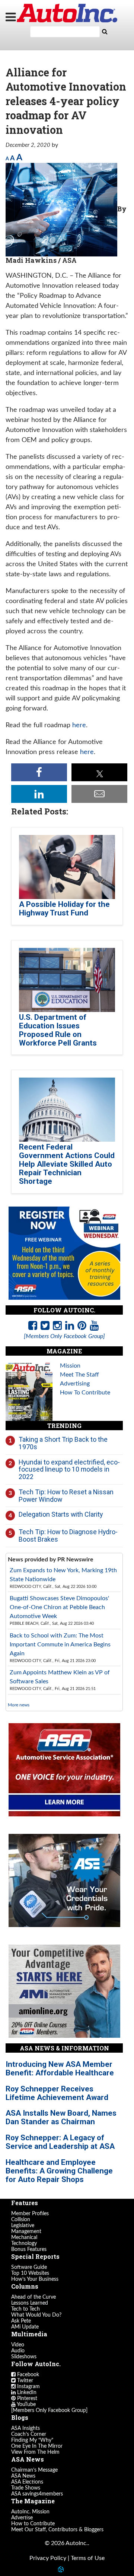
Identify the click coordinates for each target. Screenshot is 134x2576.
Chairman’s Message (34, 2470)
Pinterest (26, 2399)
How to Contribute (33, 2524)
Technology (24, 2244)
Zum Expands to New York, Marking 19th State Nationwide (63, 1575)
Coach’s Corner (29, 2434)
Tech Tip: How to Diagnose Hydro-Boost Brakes (68, 1535)
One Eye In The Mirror (37, 2446)
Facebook (27, 2375)
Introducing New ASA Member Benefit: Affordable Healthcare (60, 2069)
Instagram (28, 2387)
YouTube (26, 2405)
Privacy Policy (48, 2558)
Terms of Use (88, 2558)
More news (19, 1705)
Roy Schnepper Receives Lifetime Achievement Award (57, 2093)
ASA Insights (25, 2428)
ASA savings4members (37, 2494)
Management (26, 2232)
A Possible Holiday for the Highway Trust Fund (64, 909)
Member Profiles (30, 2214)
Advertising (75, 1384)
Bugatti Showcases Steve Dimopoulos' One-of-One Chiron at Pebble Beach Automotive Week (59, 1607)
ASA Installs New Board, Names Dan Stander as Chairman (61, 2117)
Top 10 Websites (30, 2273)
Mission (70, 1366)
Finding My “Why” (32, 2440)
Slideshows (24, 2357)
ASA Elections (27, 2482)
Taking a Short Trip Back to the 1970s (63, 1443)
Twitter (24, 2381)
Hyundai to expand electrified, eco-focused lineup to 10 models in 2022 (69, 1469)
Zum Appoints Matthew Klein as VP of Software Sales (60, 1677)
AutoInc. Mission (30, 2512)
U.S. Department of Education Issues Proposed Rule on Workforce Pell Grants (58, 1030)
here (79, 725)
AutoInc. (67, 13)
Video (18, 2345)
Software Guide (29, 2267)
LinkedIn (26, 2393)
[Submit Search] (105, 32)
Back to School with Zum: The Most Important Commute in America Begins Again (60, 1645)
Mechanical (24, 2238)
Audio (18, 2351)
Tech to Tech (25, 2309)
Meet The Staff (79, 1375)
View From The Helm (35, 2452)
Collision (21, 2220)
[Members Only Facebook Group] (49, 2411)
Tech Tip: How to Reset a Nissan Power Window (66, 1496)
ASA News (23, 2476)
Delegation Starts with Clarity (61, 1514)
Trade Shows (26, 2488)
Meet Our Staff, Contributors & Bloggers (57, 2530)
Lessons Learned (30, 2303)
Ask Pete (21, 2321)
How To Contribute (85, 1393)
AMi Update (25, 2327)
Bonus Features (29, 2249)
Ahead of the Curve (33, 2297)
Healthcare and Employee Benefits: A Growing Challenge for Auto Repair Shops (59, 2171)
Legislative (23, 2226)
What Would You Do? (36, 2315)
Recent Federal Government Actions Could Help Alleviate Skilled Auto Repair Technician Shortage (67, 1164)
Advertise (22, 2518)
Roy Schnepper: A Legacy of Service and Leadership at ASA (60, 2142)
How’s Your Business (35, 2279)
